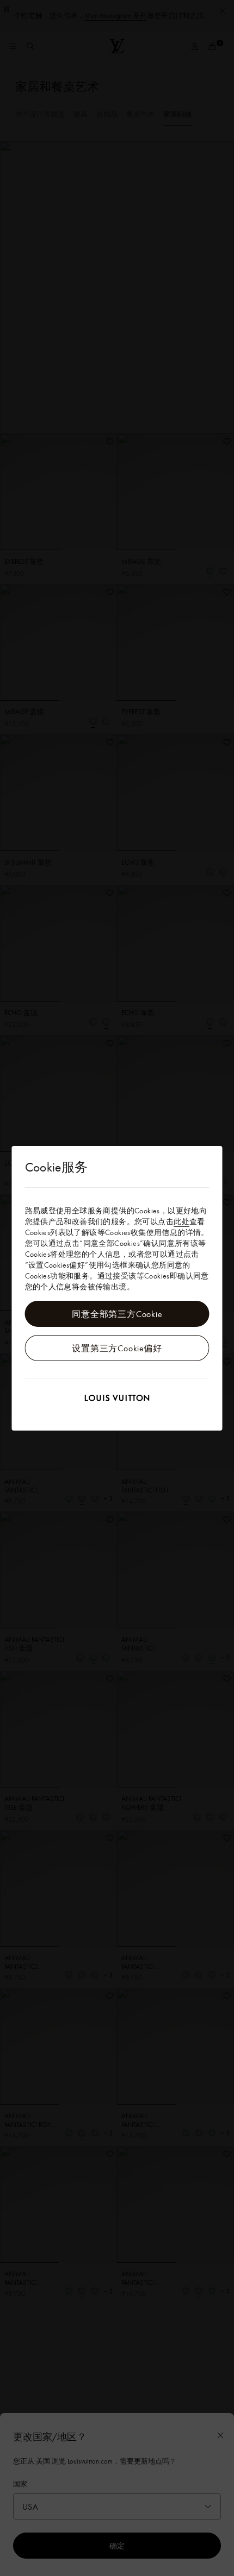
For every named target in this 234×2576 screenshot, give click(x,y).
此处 (181, 1221)
